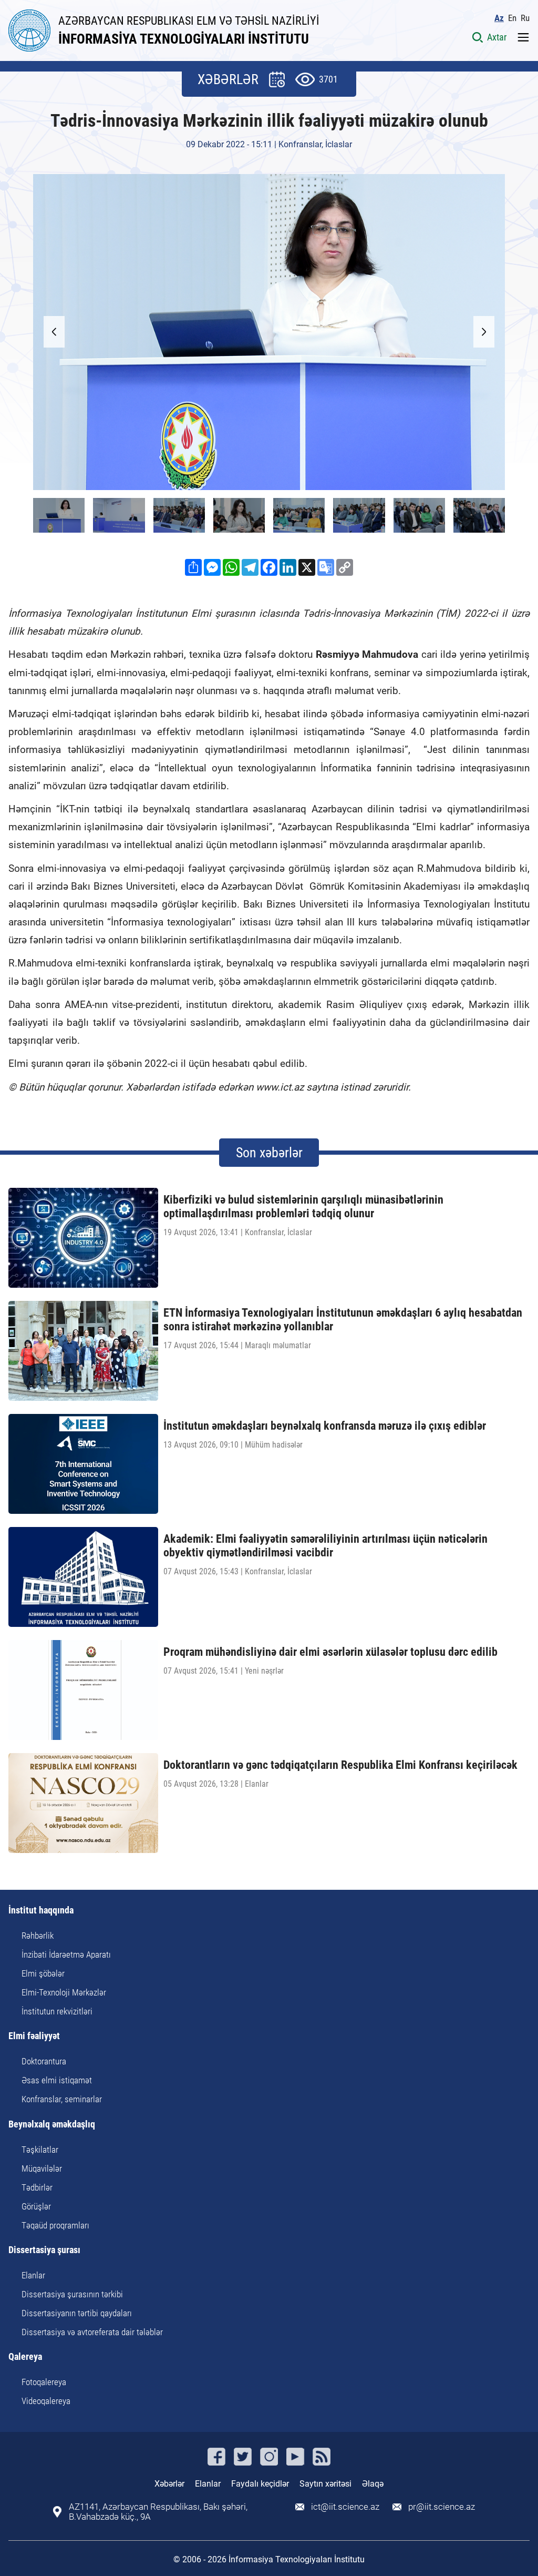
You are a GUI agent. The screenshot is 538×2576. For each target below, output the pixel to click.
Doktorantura (44, 2061)
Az (499, 18)
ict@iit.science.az (345, 2507)
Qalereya (25, 2357)
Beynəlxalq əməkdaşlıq (52, 2125)
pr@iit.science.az (442, 2507)
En (512, 18)
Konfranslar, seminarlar (62, 2099)
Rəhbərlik (38, 1936)
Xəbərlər (169, 2484)
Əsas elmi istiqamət (57, 2080)
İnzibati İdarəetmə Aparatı (66, 1954)
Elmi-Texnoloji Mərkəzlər (64, 1992)
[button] (484, 332)
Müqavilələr (42, 2168)
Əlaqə (373, 2484)
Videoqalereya (46, 2401)
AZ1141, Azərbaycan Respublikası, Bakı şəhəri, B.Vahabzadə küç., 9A (158, 2512)
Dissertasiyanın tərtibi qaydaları (77, 2313)
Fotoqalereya (44, 2382)
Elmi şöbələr (43, 1973)
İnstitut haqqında (41, 1911)
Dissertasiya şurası (44, 2250)
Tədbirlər (37, 2187)
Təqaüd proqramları (55, 2225)
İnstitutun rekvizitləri (57, 2011)
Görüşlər (36, 2206)
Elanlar (33, 2275)
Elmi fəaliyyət (34, 2036)
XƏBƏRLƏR (228, 79)
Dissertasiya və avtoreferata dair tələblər (92, 2332)
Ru (525, 18)
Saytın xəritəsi (325, 2484)
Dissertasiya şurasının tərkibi (72, 2294)
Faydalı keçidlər (260, 2484)
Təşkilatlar (40, 2150)
